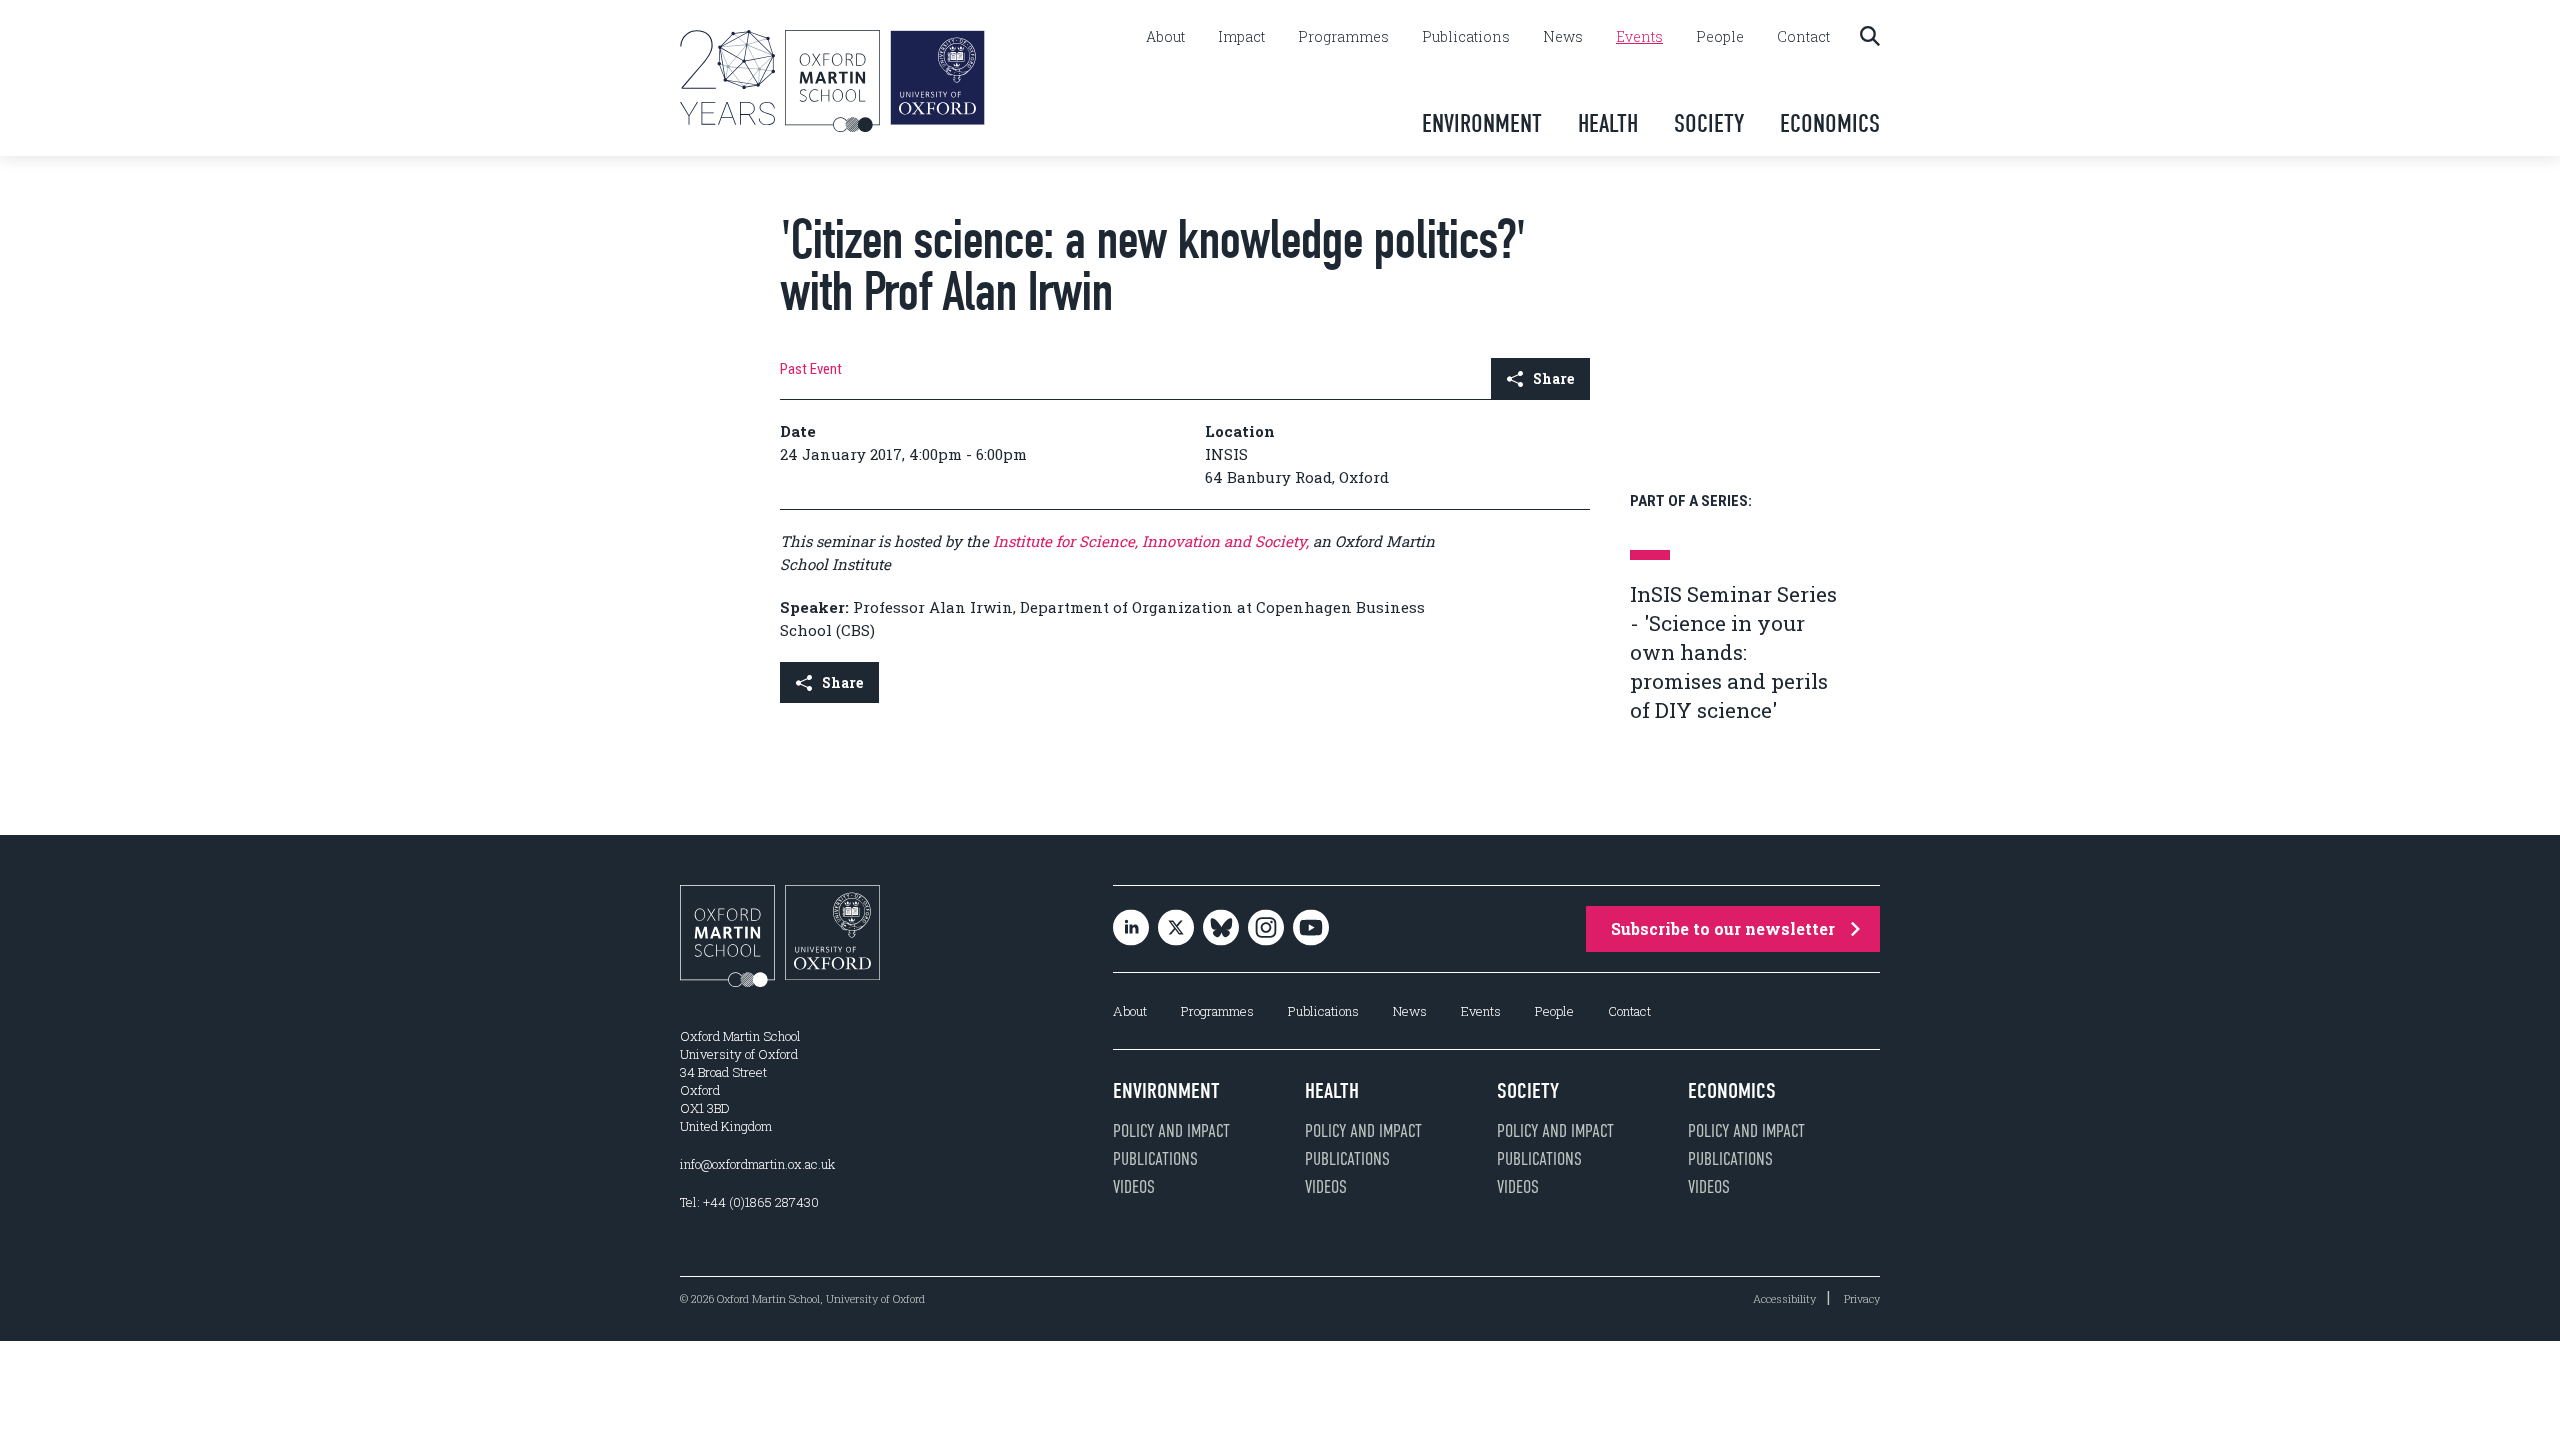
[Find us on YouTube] (1311, 929)
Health (1608, 123)
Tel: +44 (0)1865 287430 (749, 1202)
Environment (1482, 123)
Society (1709, 123)
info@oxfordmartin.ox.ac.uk (757, 1164)
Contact (1803, 37)
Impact (1241, 37)
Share (1553, 378)
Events (1639, 37)
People (1720, 37)
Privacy (1862, 1298)
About (1165, 37)
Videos (1134, 1187)
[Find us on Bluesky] (1221, 929)
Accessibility (1784, 1298)
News (1563, 37)
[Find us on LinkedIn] (1131, 929)
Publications (1466, 37)
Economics (1830, 123)
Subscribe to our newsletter (1723, 928)
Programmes (1343, 37)
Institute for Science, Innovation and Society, (1151, 541)
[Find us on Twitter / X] (1176, 929)
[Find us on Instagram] (1266, 929)
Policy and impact (1171, 1131)
